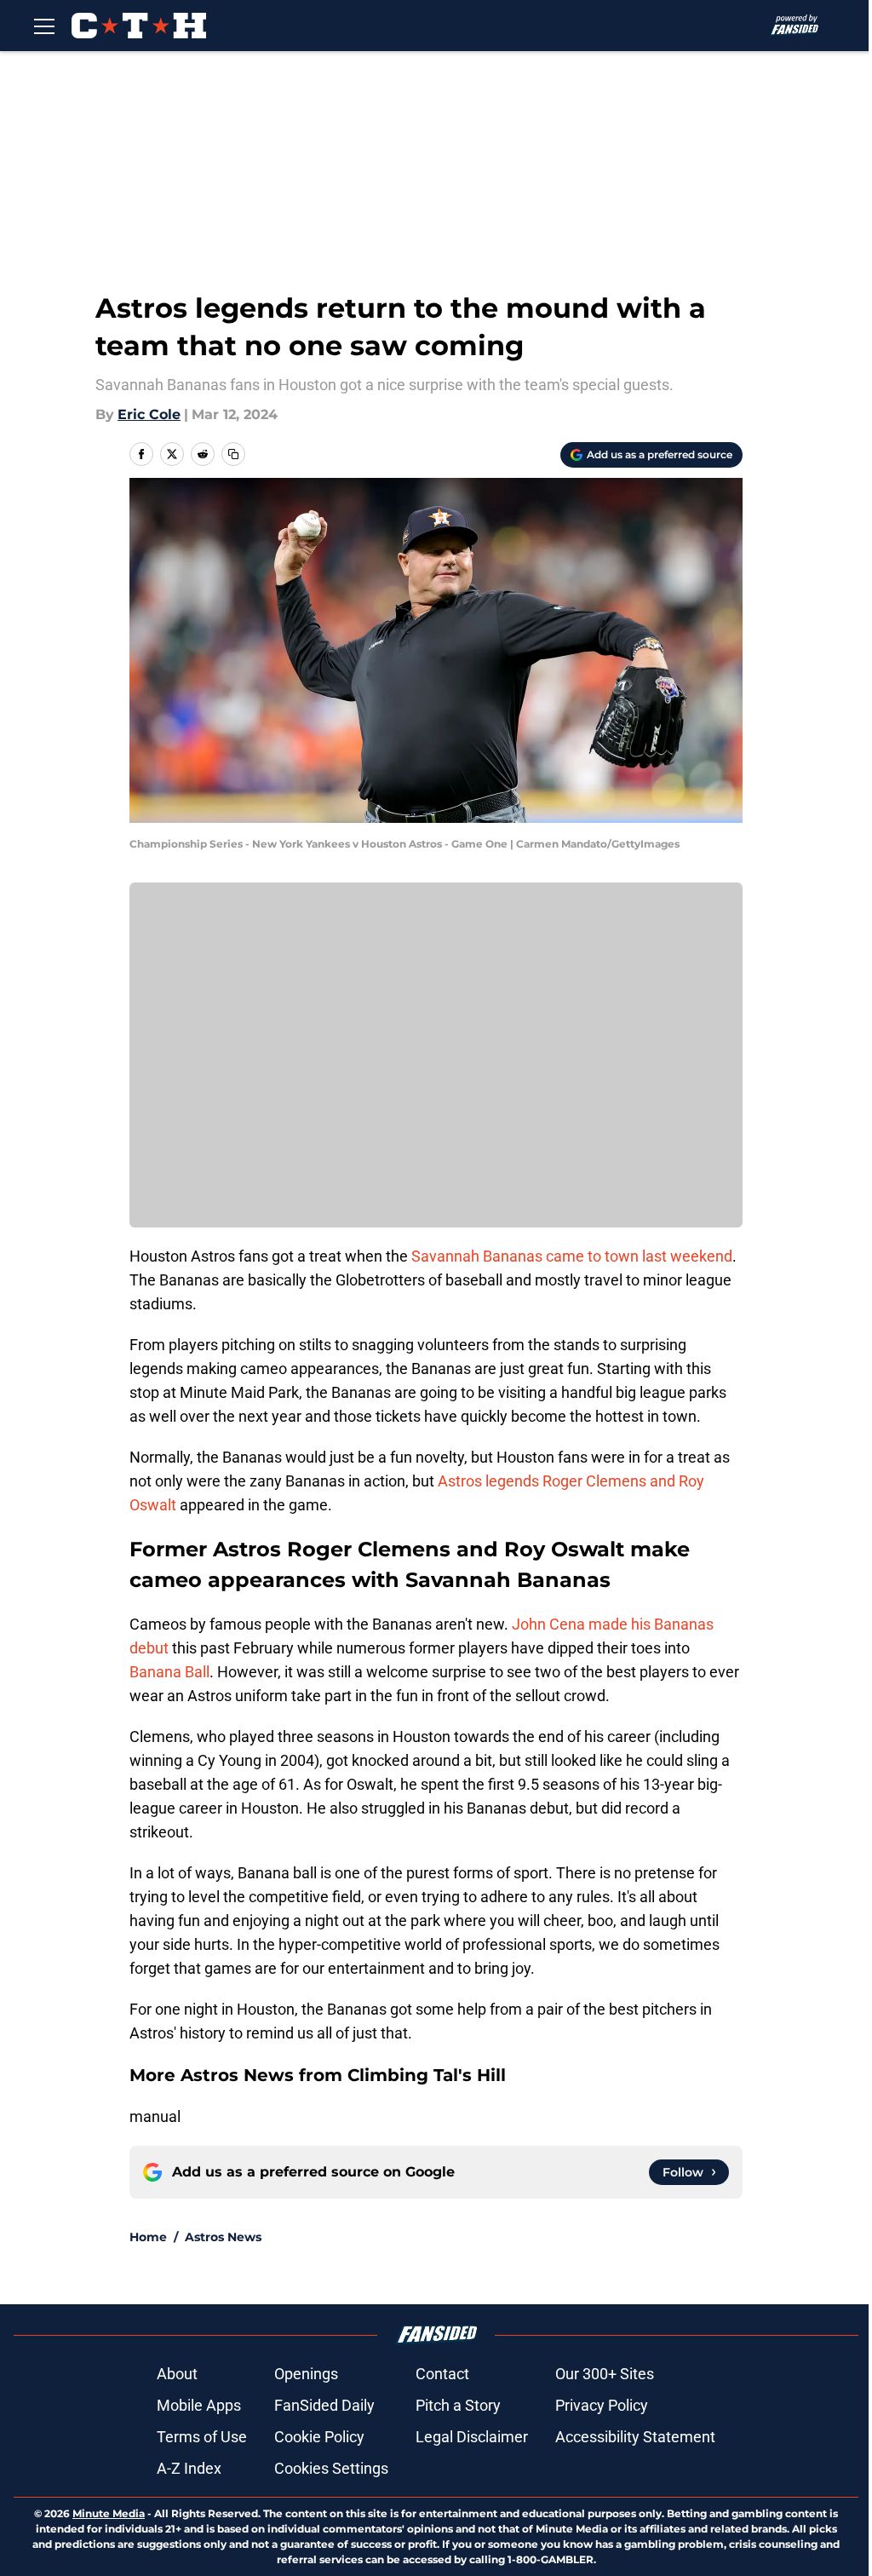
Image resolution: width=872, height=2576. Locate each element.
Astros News (223, 2237)
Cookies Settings (331, 2468)
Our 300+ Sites (605, 2374)
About (177, 2374)
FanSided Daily (324, 2405)
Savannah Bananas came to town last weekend (572, 1256)
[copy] (233, 454)
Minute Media (109, 2513)
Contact (442, 2374)
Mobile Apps (199, 2405)
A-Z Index (189, 2468)
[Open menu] (44, 26)
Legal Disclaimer (472, 2437)
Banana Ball (169, 1672)
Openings (306, 2374)
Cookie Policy (319, 2437)
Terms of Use (202, 2437)
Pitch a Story (458, 2405)
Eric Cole (149, 414)
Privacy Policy (602, 2405)
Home (148, 2237)
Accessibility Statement (635, 2437)
